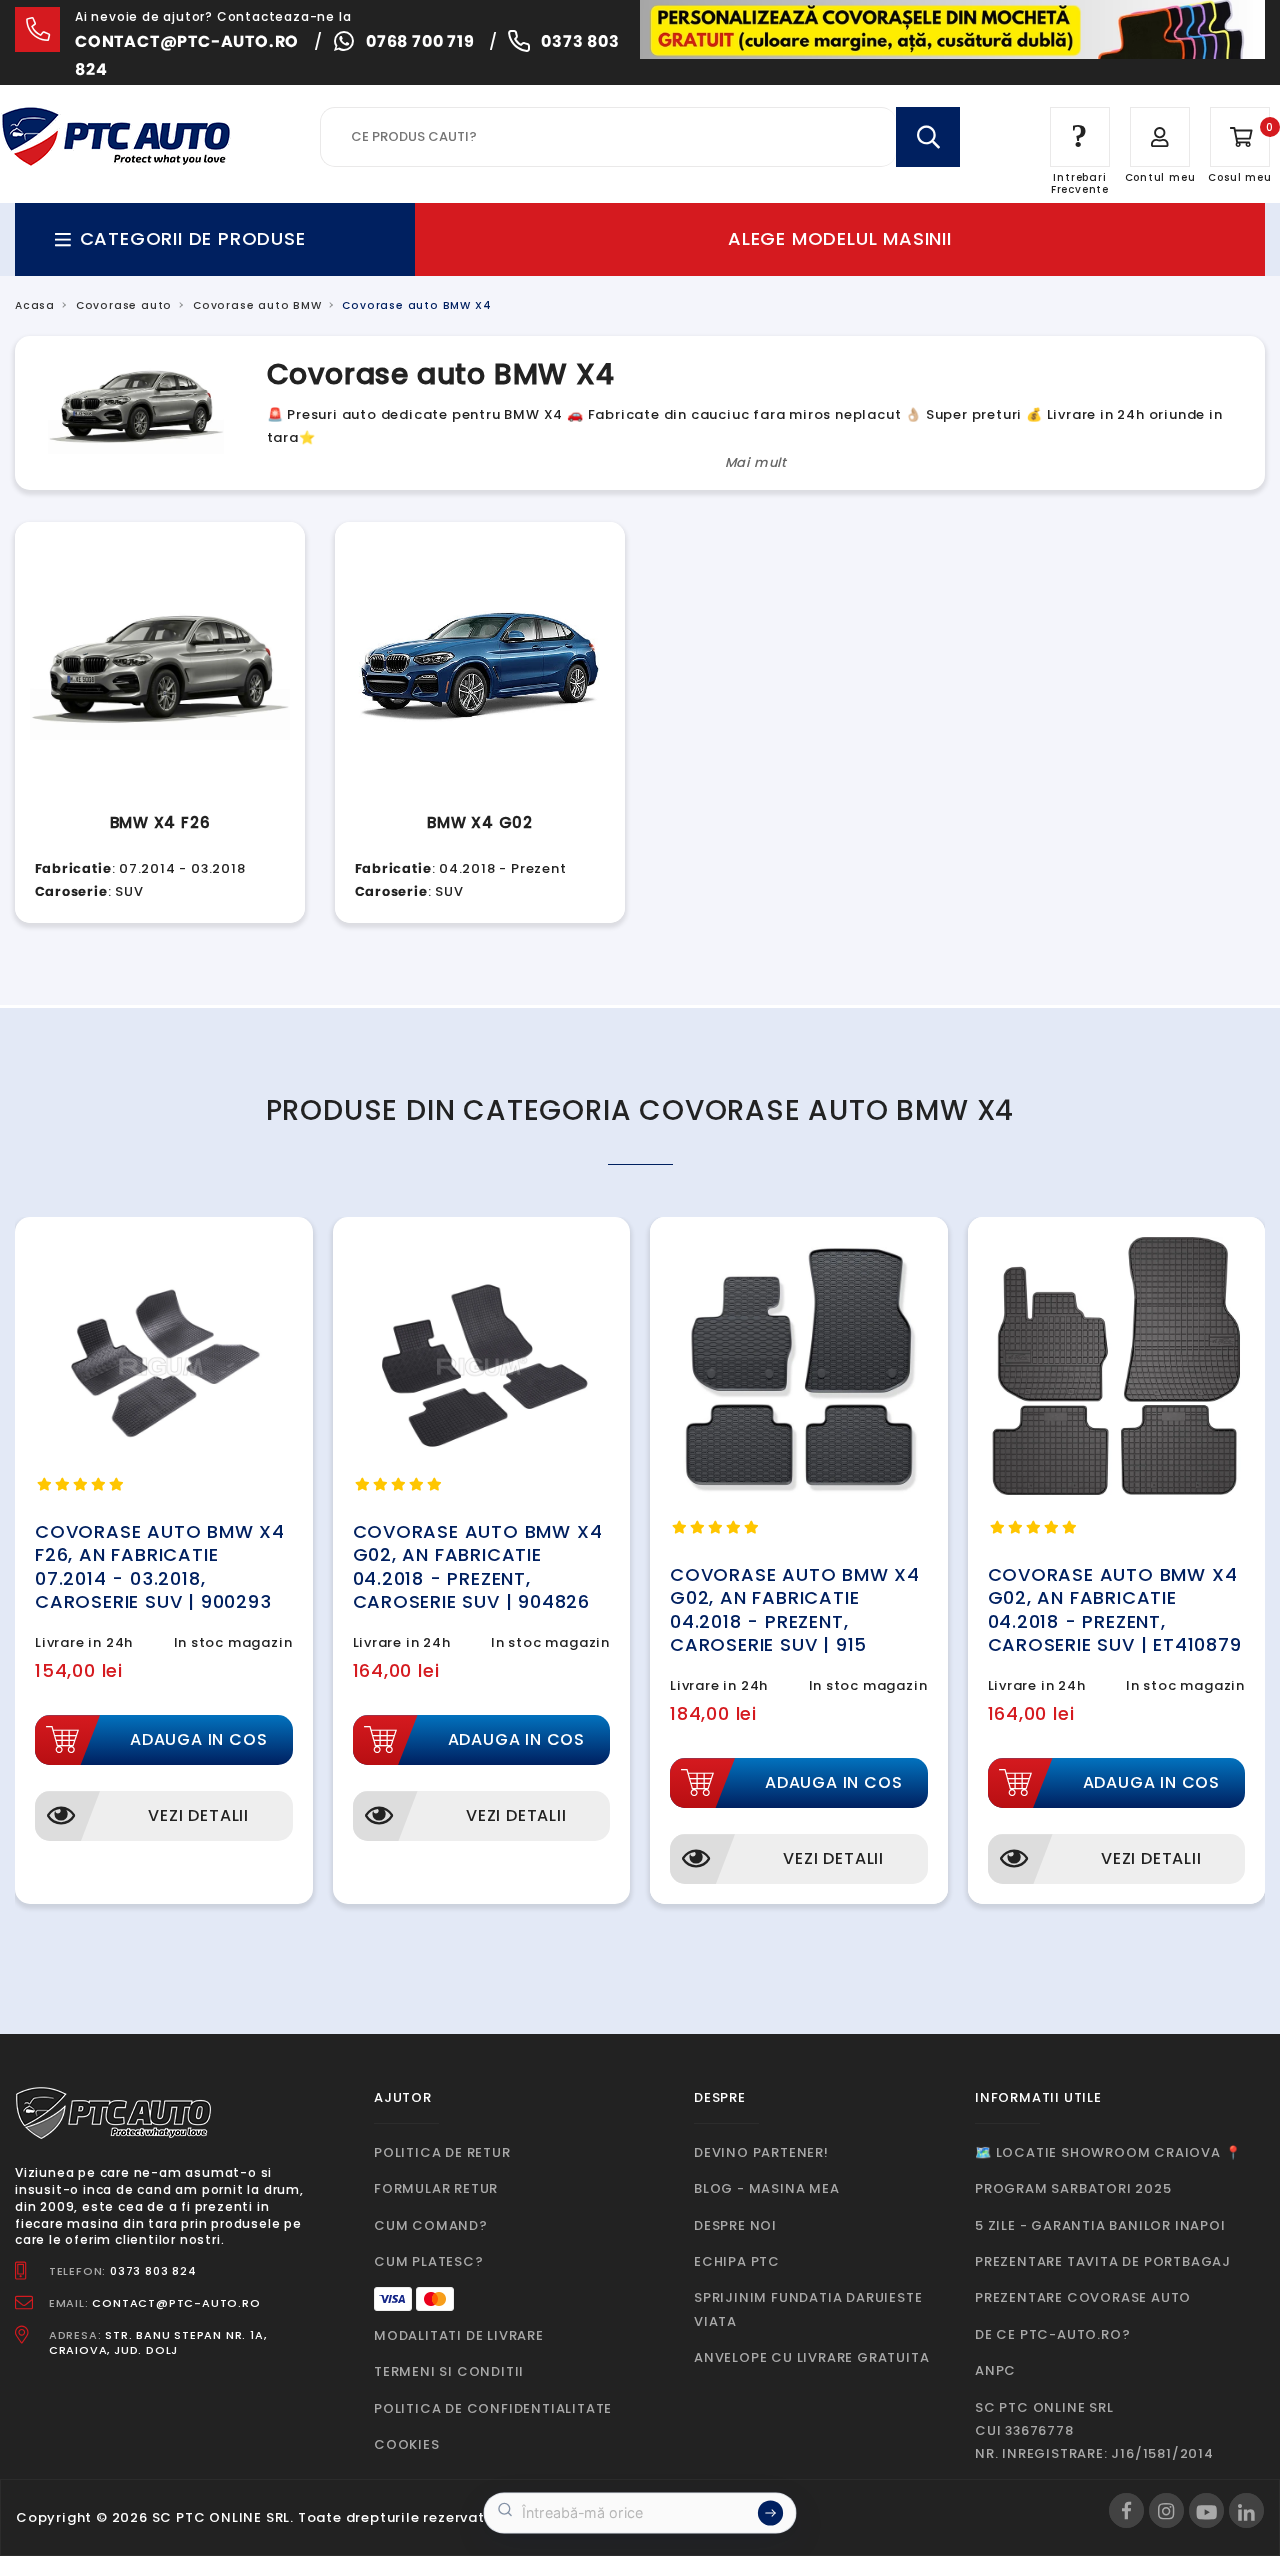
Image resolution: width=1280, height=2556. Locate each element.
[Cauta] (928, 137)
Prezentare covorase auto (1083, 2297)
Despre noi (735, 2225)
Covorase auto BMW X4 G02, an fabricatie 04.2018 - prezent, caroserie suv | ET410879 (1115, 1609)
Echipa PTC (737, 2261)
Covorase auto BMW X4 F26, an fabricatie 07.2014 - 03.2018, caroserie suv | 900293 (160, 1566)
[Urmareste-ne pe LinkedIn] (1246, 2510)
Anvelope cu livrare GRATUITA (811, 2357)
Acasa (35, 305)
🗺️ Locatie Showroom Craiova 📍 (1108, 2152)
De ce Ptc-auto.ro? (1052, 2334)
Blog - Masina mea (767, 2188)
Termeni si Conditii (449, 2371)
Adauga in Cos (198, 1739)
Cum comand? (431, 2225)
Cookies (407, 2444)
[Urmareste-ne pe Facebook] (1126, 2510)
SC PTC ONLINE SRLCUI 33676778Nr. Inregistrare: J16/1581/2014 (1094, 2431)
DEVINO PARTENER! (761, 2152)
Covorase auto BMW (257, 305)
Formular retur (436, 2188)
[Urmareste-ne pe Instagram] (1166, 2510)
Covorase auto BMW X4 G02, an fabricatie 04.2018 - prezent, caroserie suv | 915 (795, 1609)
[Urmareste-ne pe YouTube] (1206, 2510)
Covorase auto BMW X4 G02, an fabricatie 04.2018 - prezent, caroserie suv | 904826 (478, 1566)
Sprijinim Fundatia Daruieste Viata (808, 2309)
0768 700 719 (420, 41)
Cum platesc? (429, 2261)
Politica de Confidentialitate (493, 2408)
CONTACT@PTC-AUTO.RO (176, 2303)
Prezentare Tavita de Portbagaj (1103, 2261)
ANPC (995, 2370)
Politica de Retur (442, 2152)
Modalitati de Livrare (459, 2335)
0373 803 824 (153, 2271)
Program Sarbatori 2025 (1073, 2188)
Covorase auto (124, 305)
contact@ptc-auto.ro (187, 41)
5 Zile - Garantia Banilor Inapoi (1100, 2225)
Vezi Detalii (198, 1815)
